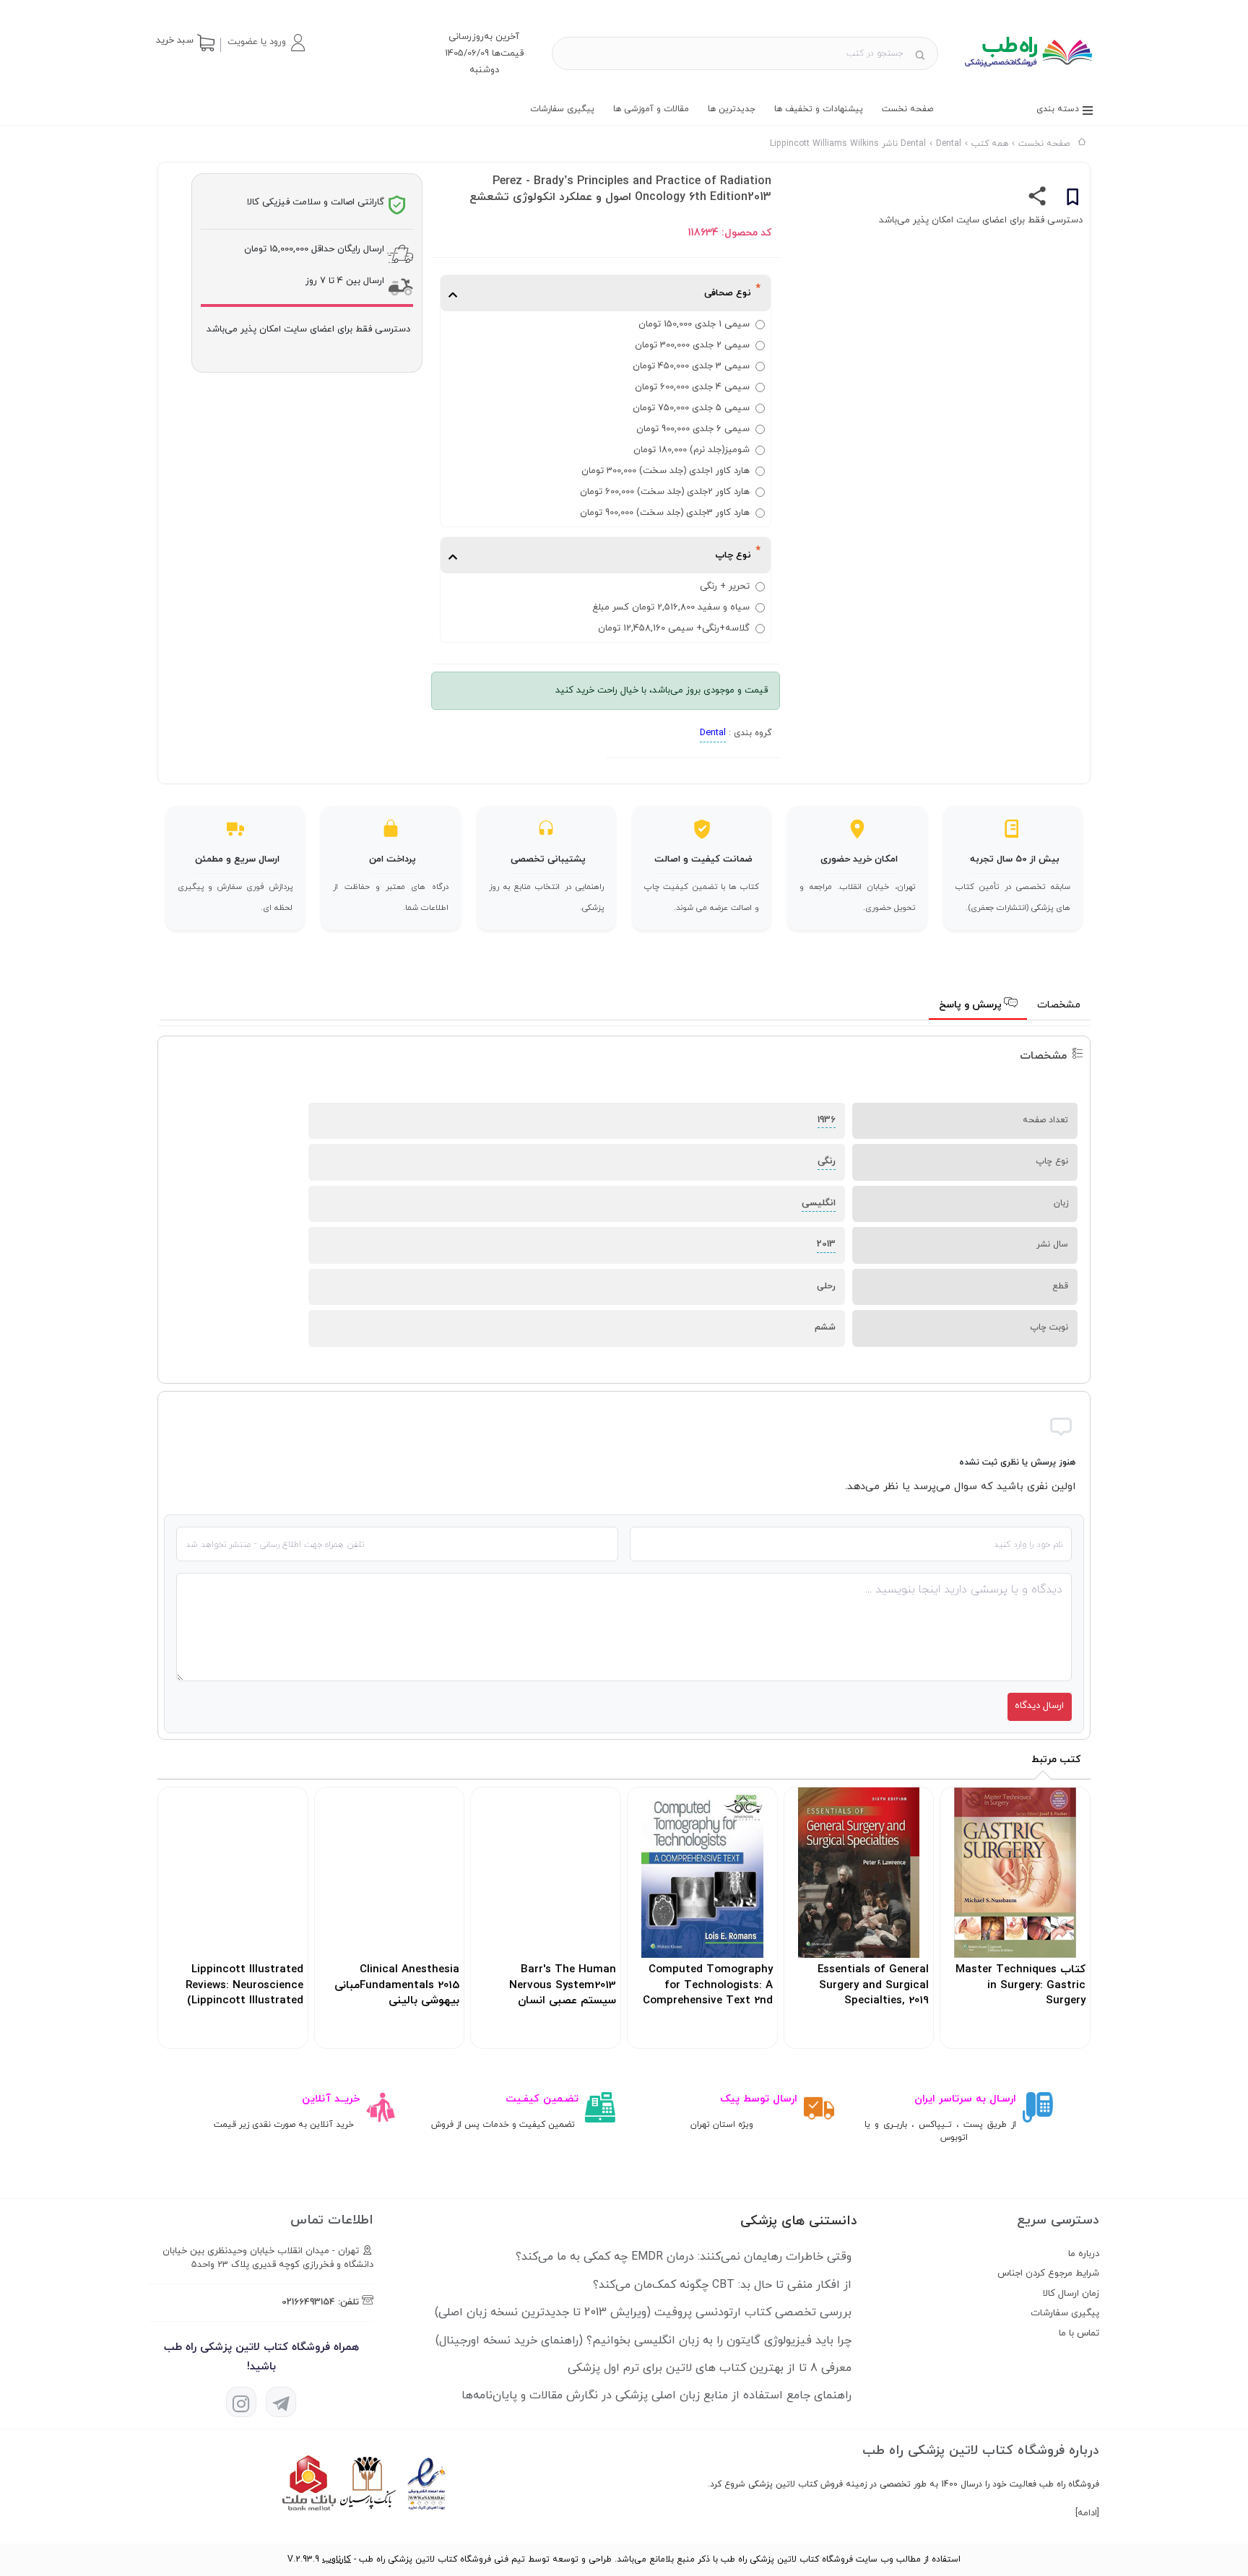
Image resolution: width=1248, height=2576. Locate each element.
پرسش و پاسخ (972, 1005)
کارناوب (337, 2559)
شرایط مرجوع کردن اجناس (1048, 2273)
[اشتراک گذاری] (1037, 199)
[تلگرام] (281, 2402)
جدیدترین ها (732, 109)
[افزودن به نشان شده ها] (1072, 199)
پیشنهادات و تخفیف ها (819, 109)
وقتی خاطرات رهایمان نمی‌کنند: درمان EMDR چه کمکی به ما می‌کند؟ (684, 2257)
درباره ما (1084, 2254)
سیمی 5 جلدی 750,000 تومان (691, 408)
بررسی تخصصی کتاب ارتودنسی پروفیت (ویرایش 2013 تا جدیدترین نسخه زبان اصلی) (643, 2312)
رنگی (827, 1161)
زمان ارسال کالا (1071, 2294)
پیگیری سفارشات (562, 109)
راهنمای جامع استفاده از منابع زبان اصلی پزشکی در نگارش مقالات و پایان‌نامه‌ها (656, 2395)
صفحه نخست (907, 109)
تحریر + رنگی (725, 586)
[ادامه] (1087, 2513)
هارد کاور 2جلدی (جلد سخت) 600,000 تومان (665, 492)
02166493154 (308, 2302)
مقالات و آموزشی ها (651, 109)
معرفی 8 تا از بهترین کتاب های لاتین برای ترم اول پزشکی (710, 2368)
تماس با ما (1079, 2333)
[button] (266, 43)
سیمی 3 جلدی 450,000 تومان (691, 366)
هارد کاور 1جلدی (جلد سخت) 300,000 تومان (666, 471)
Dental (713, 733)
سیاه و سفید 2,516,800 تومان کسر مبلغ (671, 607)
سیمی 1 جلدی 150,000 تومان (694, 324)
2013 (826, 1244)
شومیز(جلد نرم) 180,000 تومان (692, 450)
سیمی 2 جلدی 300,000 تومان (692, 345)
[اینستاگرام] (241, 2402)
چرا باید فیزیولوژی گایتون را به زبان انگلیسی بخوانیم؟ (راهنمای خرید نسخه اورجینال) (643, 2341)
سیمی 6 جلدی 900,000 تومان (693, 429)
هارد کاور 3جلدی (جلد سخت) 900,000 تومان (665, 513)
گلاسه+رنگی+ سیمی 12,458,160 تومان (674, 628)
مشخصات (1059, 1005)
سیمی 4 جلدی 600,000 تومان (692, 387)
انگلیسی (819, 1203)
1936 (827, 1120)
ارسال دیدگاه (1039, 1706)
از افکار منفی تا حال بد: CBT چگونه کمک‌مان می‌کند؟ (722, 2285)
